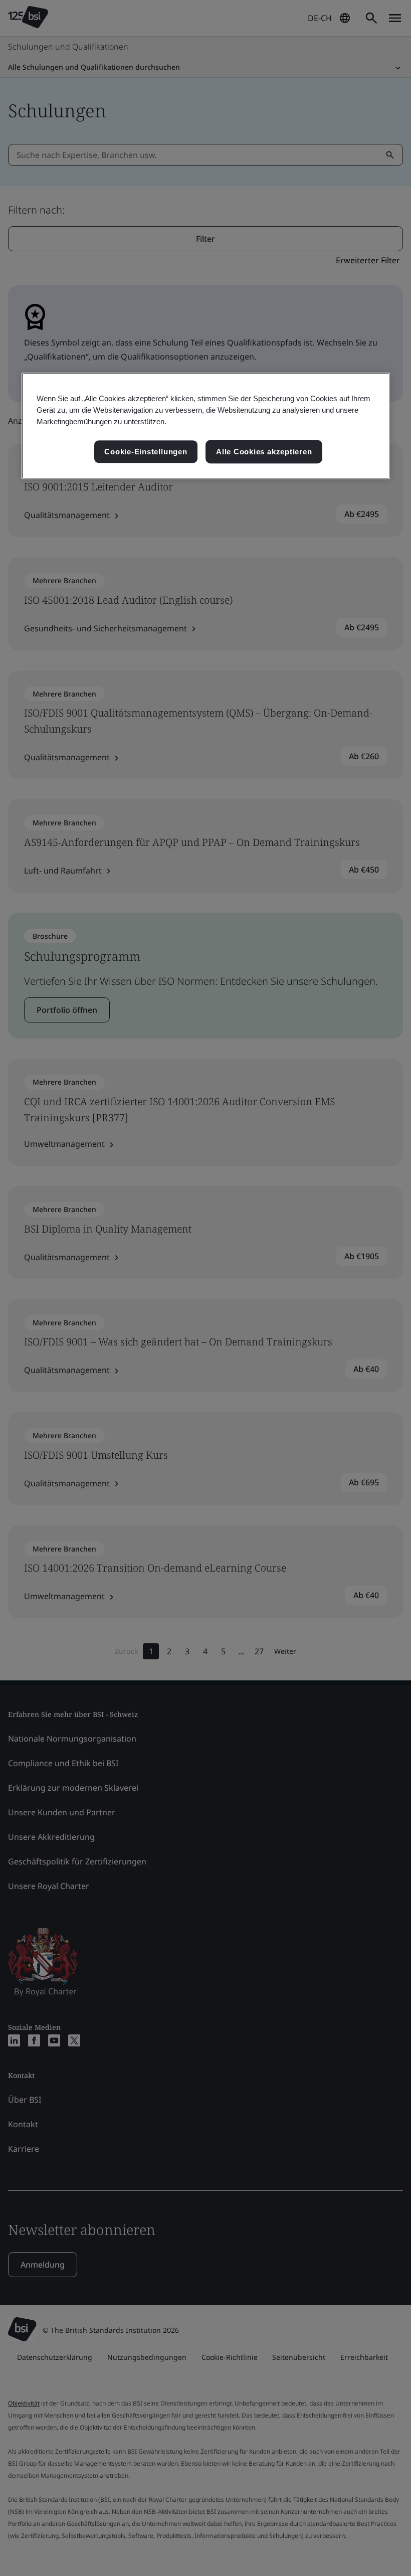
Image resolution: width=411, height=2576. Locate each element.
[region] (206, 426)
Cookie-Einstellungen (146, 452)
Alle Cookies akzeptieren (264, 452)
